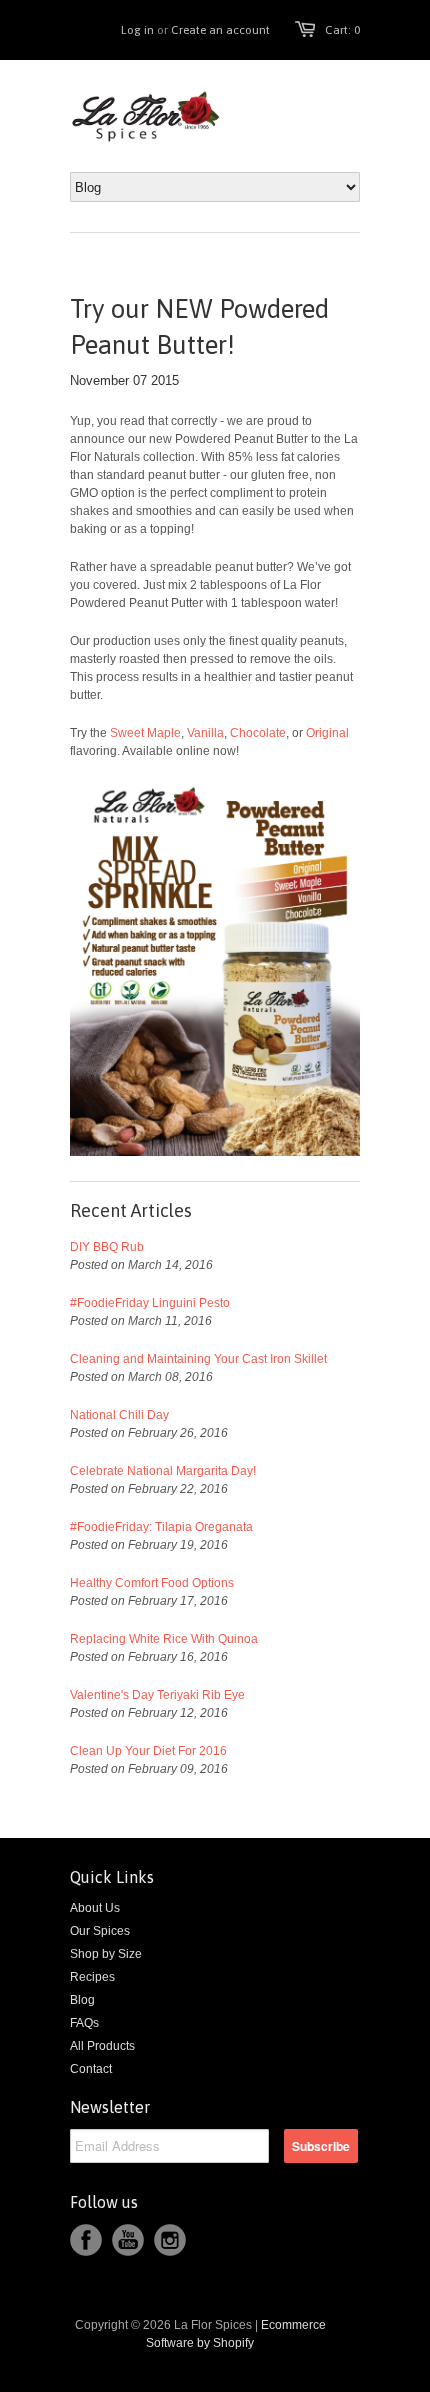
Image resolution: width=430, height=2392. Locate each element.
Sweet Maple (145, 733)
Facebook (86, 2240)
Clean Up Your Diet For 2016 (148, 1751)
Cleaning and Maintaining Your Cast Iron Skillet (198, 1359)
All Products (102, 2046)
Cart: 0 (342, 30)
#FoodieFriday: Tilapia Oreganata (161, 1527)
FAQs (84, 2023)
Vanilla (205, 733)
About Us (95, 1908)
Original (327, 733)
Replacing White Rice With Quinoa (164, 1639)
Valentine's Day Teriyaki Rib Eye (157, 1695)
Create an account (220, 30)
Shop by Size (106, 1954)
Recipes (92, 1977)
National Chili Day (119, 1415)
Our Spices (100, 1931)
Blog (82, 2000)
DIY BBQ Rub (107, 1247)
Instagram (170, 2240)
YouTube (128, 2240)
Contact (91, 2069)
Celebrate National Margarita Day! (163, 1471)
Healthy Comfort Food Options (152, 1583)
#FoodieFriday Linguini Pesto (150, 1303)
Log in (137, 30)
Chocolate (258, 733)
